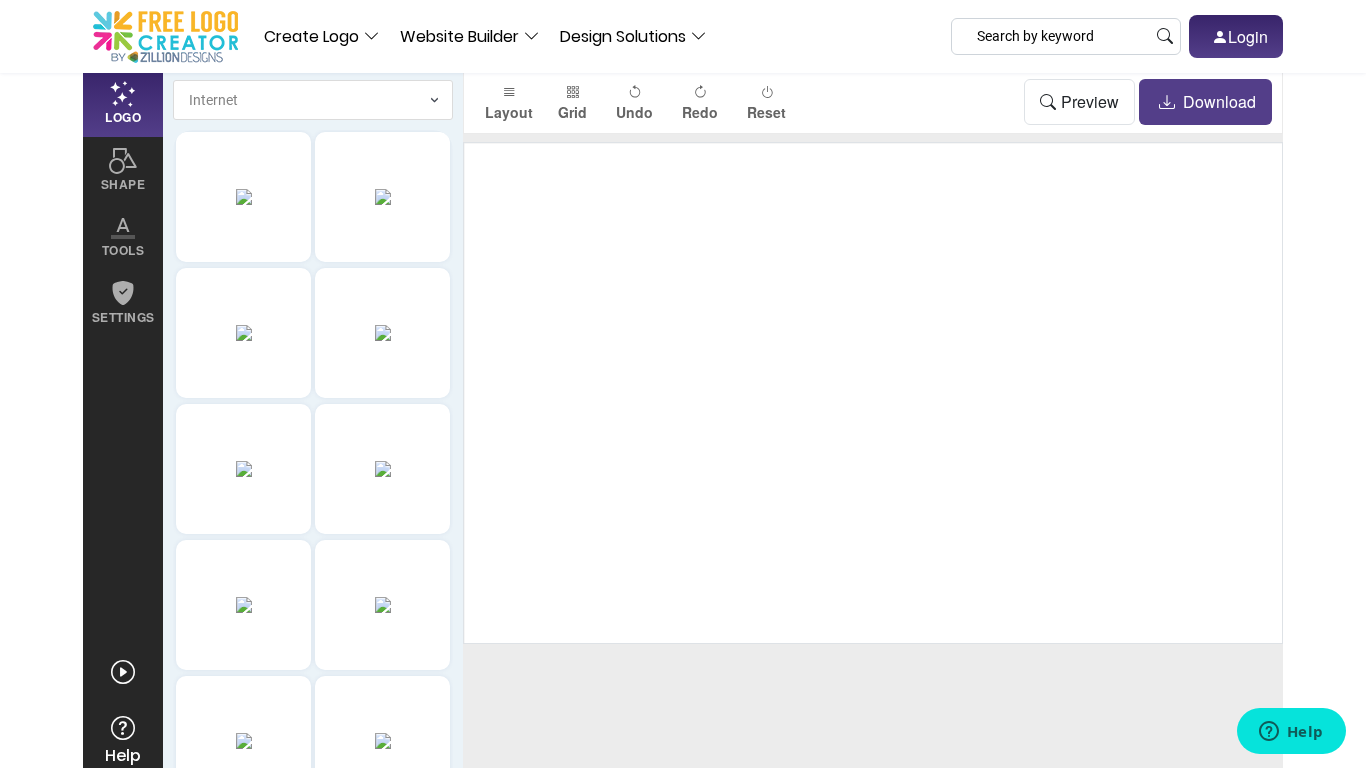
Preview (1090, 101)
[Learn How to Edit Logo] (123, 672)
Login (1248, 36)
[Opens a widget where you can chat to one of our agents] (1291, 733)
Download (1217, 101)
